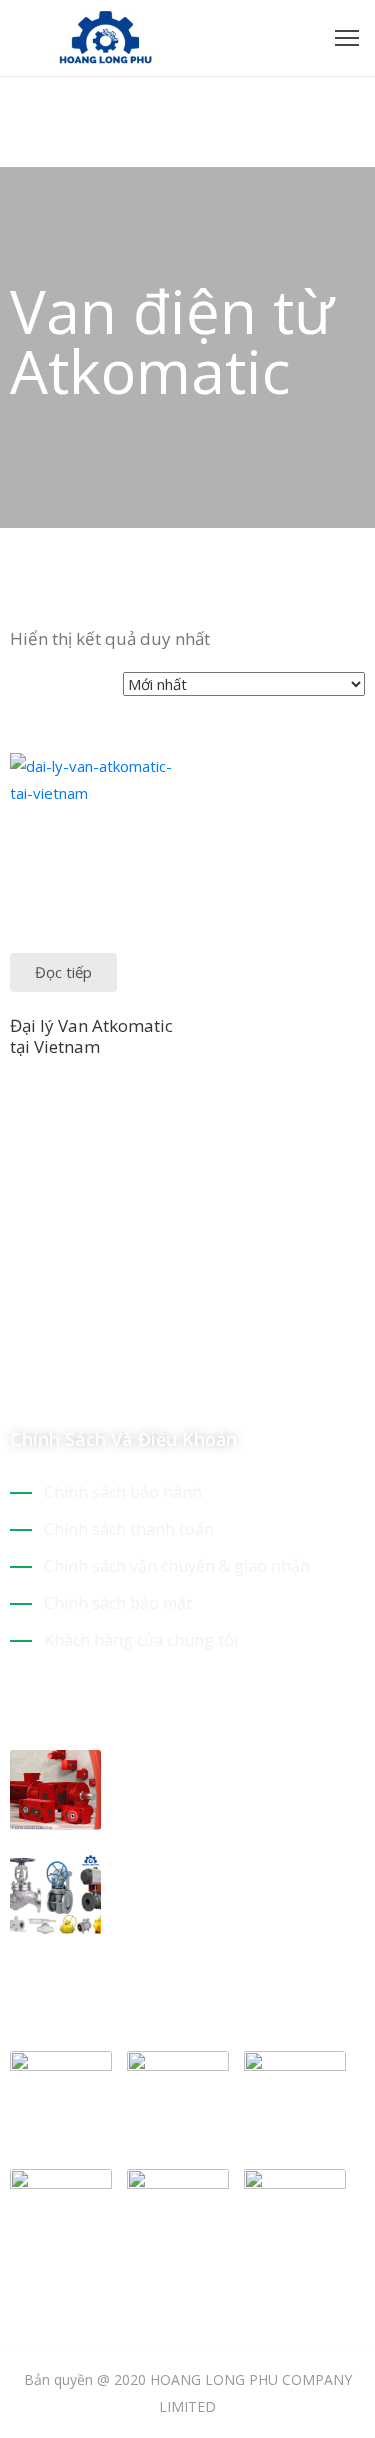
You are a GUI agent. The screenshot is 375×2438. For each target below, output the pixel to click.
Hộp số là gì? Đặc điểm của (232, 1762)
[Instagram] (88, 1380)
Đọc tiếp (63, 972)
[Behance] (193, 1380)
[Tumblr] (158, 1380)
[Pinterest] (123, 1380)
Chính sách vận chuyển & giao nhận (177, 1566)
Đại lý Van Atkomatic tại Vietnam (91, 1036)
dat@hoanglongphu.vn (125, 1315)
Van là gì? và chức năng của (236, 1867)
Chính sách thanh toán (129, 1529)
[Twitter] (53, 1380)
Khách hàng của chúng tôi (141, 1640)
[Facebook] (18, 1380)
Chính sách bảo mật (118, 1603)
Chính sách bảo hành (123, 1492)
